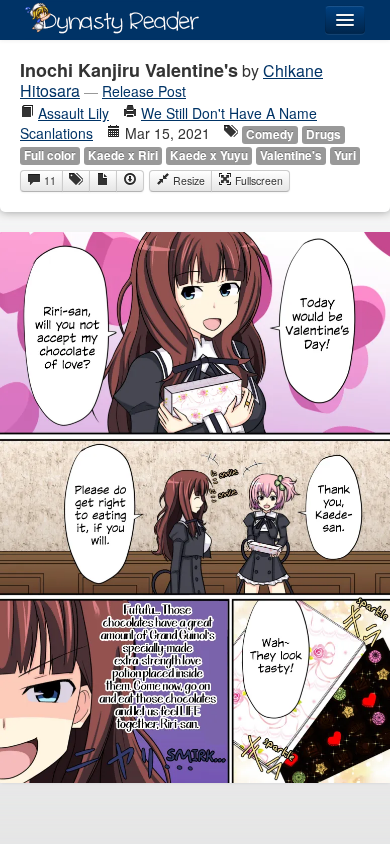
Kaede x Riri (123, 155)
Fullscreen (257, 180)
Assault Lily (73, 113)
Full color (50, 155)
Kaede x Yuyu (209, 155)
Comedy (270, 134)
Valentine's (291, 155)
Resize (187, 180)
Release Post (144, 91)
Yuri (345, 155)
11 (48, 180)
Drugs (323, 134)
